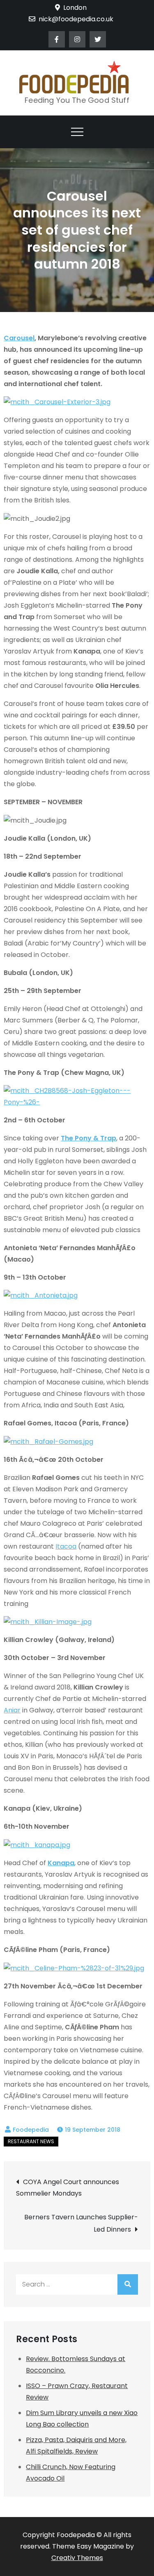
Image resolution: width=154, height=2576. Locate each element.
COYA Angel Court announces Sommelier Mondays (68, 2188)
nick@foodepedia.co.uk (76, 19)
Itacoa (66, 1546)
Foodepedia (31, 2130)
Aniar (12, 1710)
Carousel (19, 338)
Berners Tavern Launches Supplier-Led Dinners (81, 2223)
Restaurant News (31, 2141)
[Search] (128, 2284)
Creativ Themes (77, 2558)
